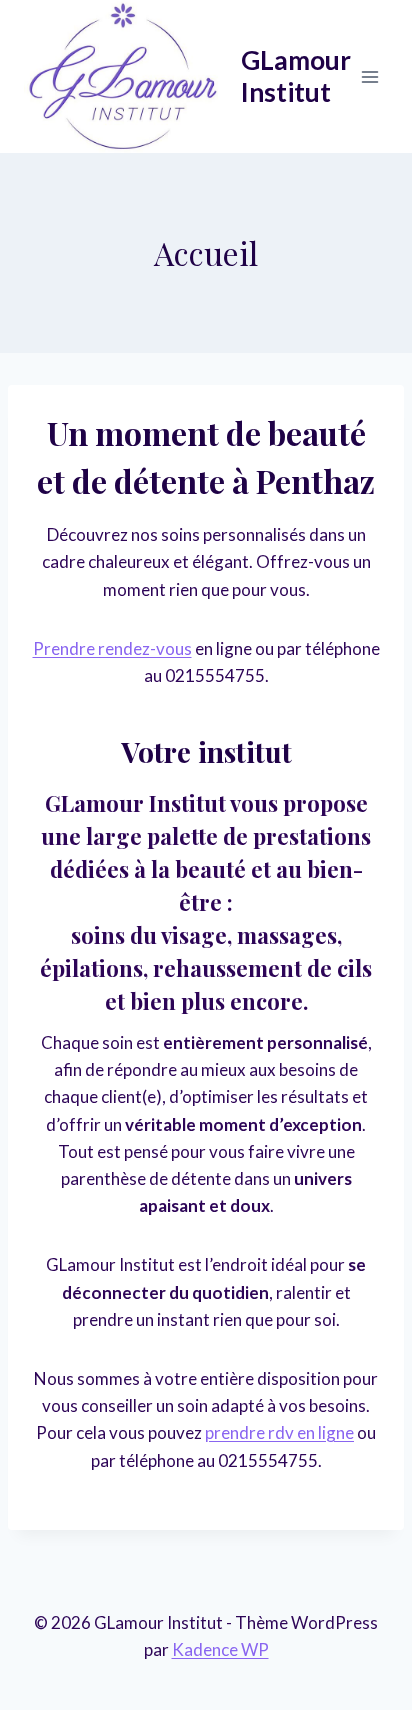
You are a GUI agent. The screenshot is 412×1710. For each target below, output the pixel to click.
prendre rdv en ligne (279, 1432)
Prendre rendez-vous (112, 648)
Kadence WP (220, 1649)
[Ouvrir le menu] (369, 76)
